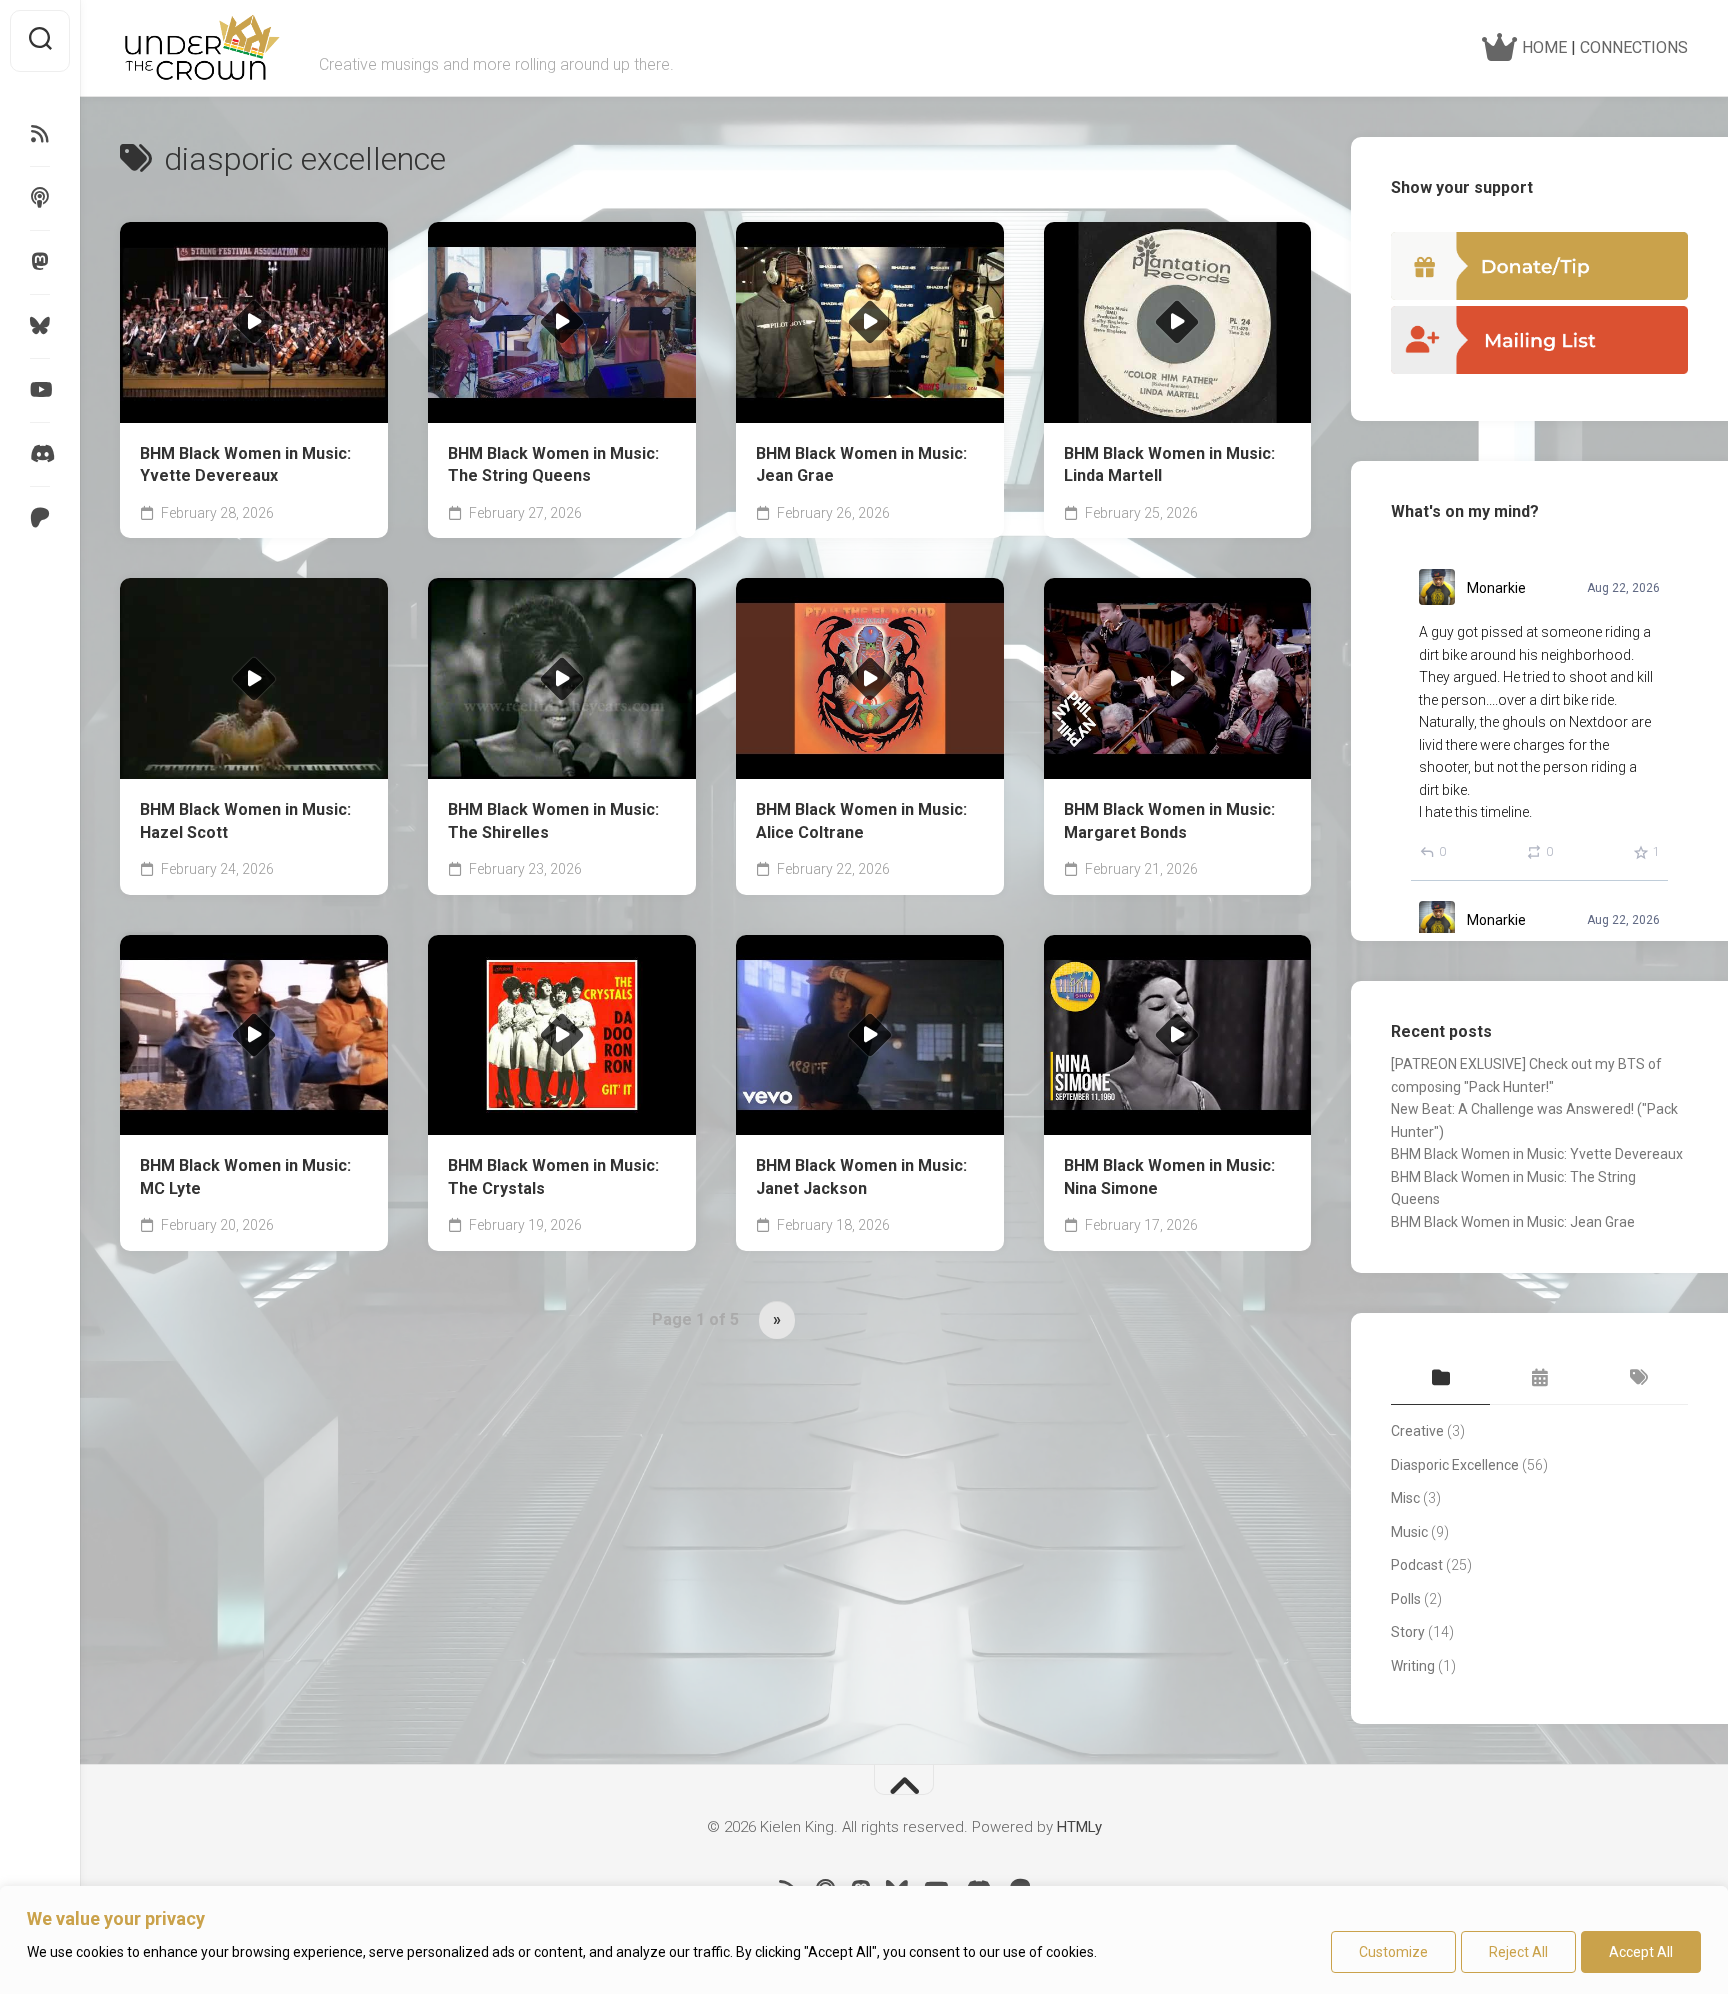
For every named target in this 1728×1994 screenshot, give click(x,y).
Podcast (1417, 1565)
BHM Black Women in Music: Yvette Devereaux (245, 465)
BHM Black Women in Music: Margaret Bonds (1169, 821)
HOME (1542, 47)
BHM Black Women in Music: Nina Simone (1169, 1177)
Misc (1405, 1498)
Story (1408, 1632)
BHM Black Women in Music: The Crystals (553, 1177)
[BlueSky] (40, 326)
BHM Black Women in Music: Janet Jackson (861, 1177)
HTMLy (1079, 1827)
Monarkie (1496, 587)
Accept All (1641, 1952)
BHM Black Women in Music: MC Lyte (245, 1177)
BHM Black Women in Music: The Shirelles (553, 821)
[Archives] (1539, 1379)
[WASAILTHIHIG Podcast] (40, 198)
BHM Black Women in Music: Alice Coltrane (861, 821)
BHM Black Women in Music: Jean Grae (861, 465)
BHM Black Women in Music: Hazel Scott (245, 821)
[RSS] (40, 134)
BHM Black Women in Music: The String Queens (553, 465)
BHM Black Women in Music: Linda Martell (1169, 465)
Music (1409, 1532)
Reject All (1518, 1952)
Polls (1406, 1599)
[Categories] (1440, 1379)
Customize (1393, 1952)
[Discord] (40, 454)
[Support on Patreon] (40, 518)
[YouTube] (40, 390)
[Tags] (1638, 1379)
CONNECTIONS (1634, 47)
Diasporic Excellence (1455, 1465)
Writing (1413, 1666)
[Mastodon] (40, 262)
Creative (1417, 1431)
